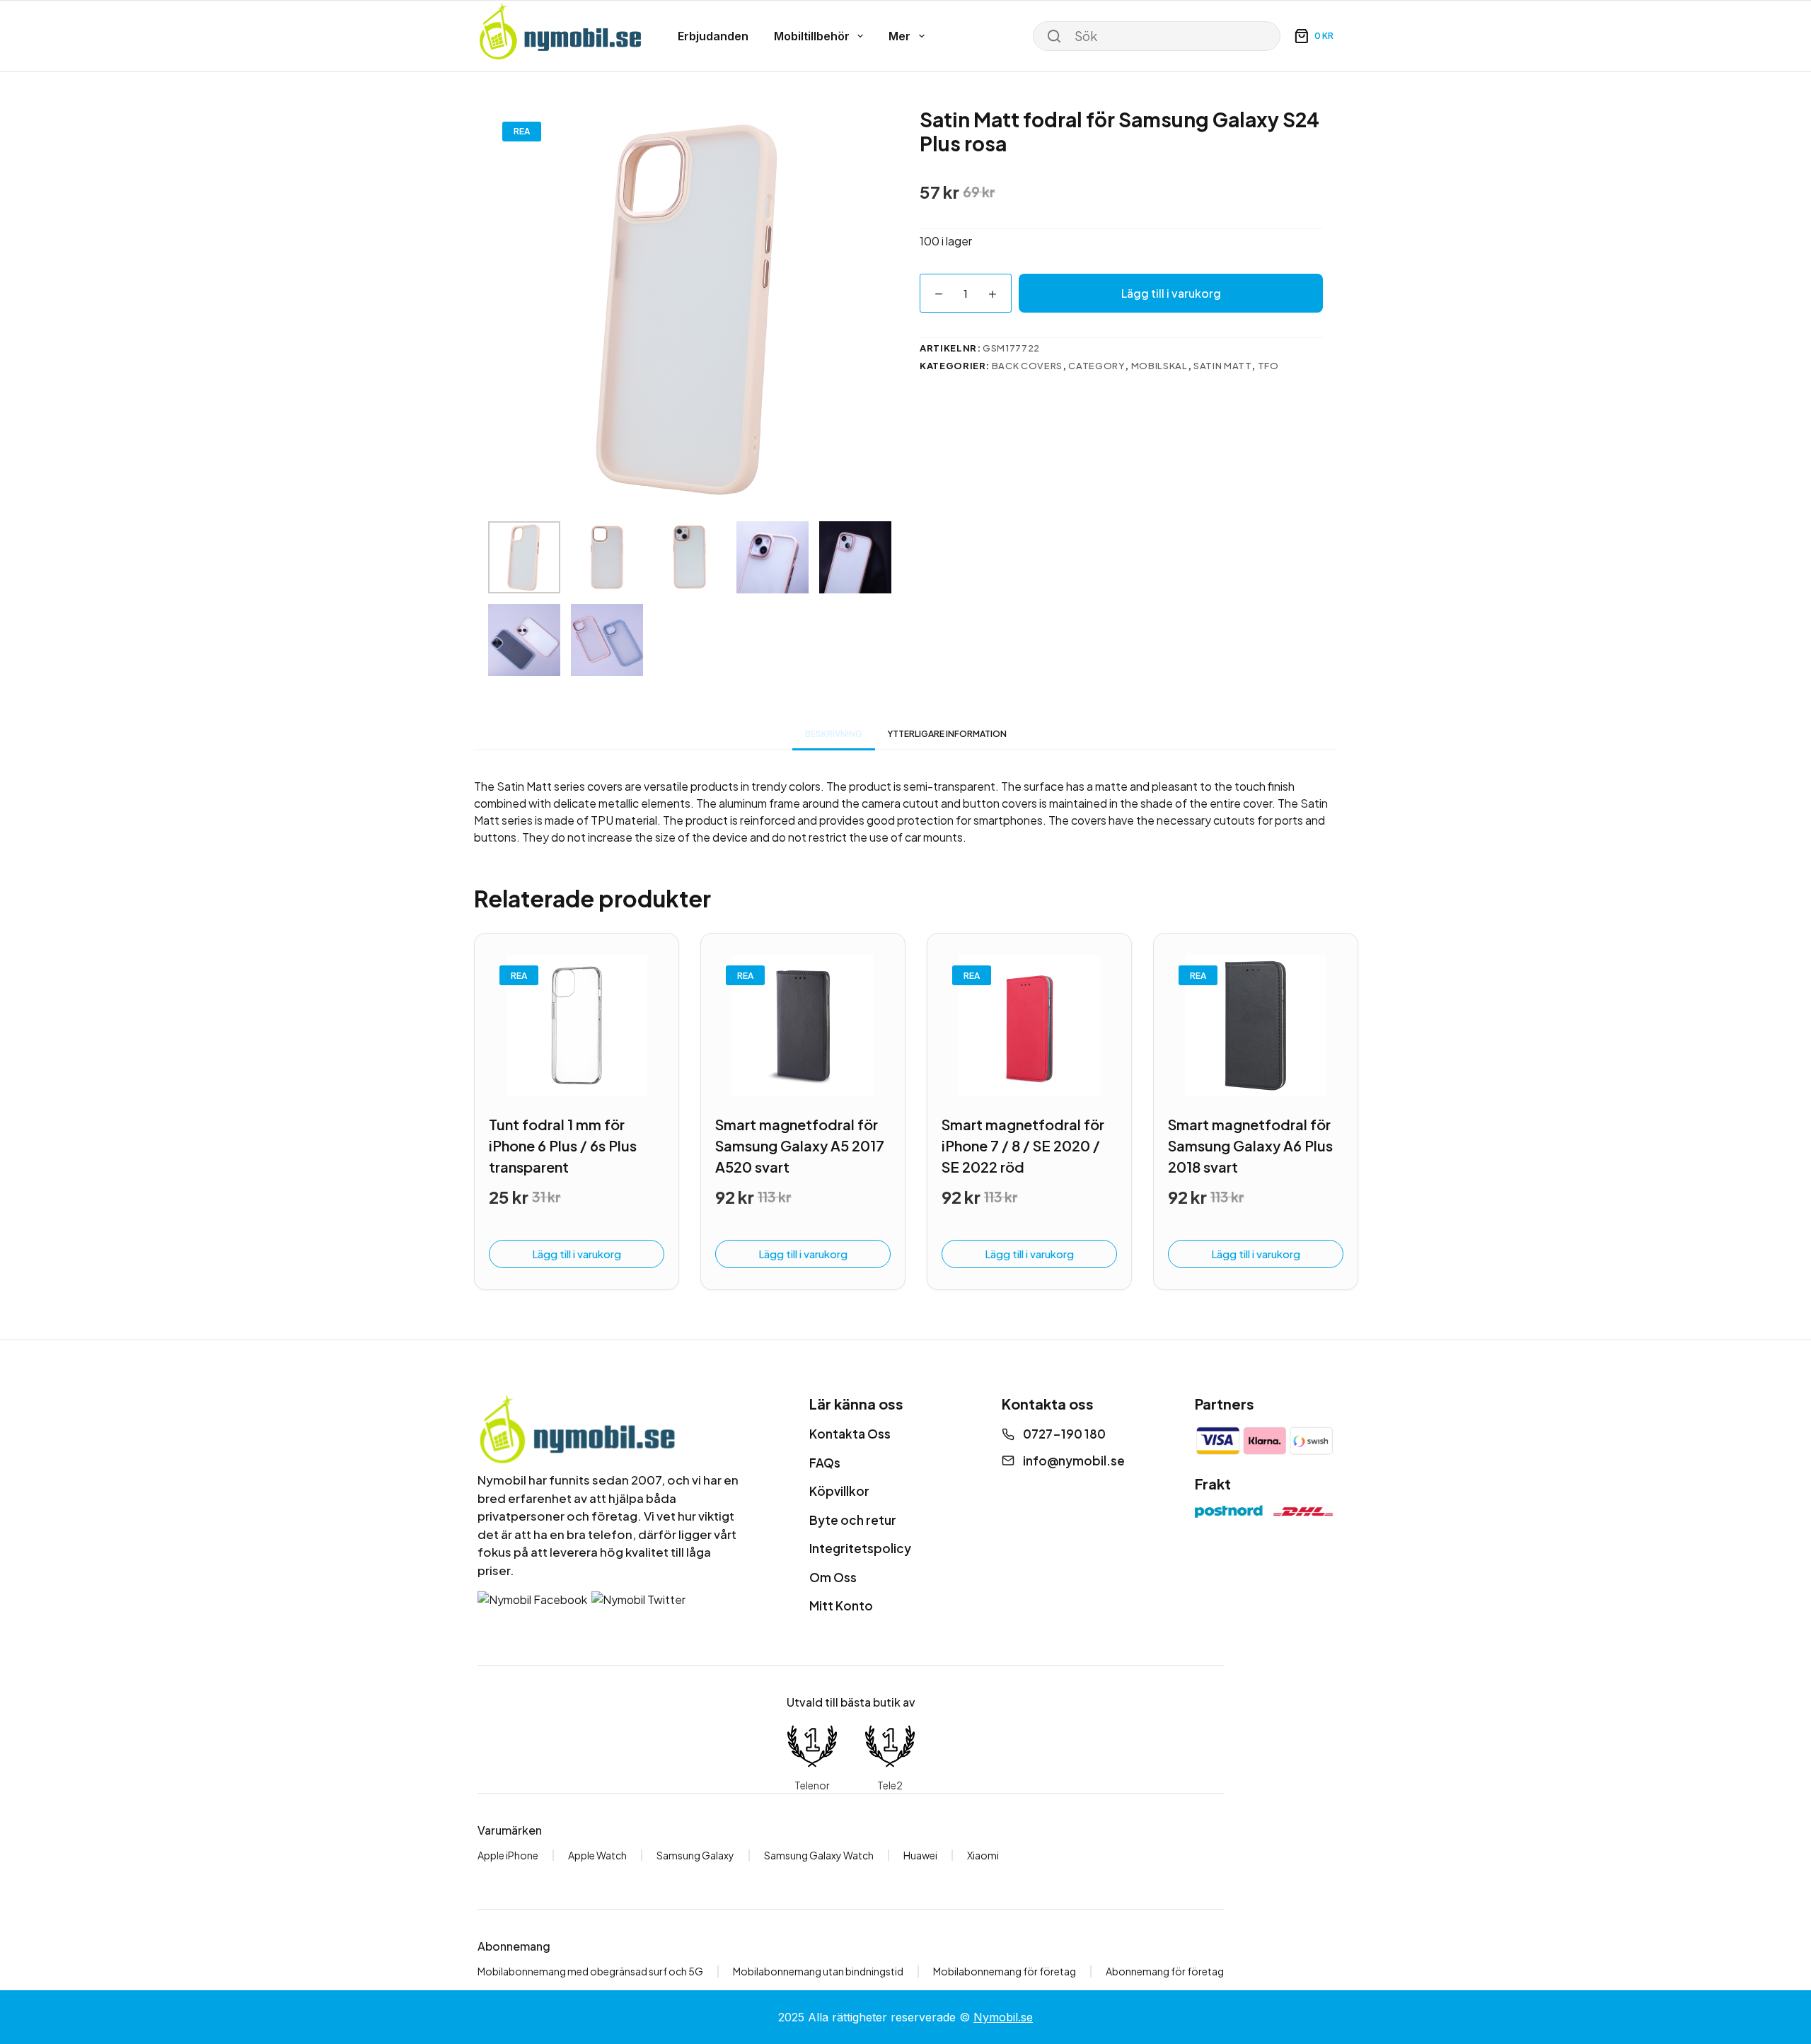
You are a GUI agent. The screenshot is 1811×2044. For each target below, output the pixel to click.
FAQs (825, 1463)
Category (1097, 366)
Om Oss (833, 1577)
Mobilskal (1159, 366)
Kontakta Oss (850, 1434)
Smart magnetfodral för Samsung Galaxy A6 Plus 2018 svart (1250, 1145)
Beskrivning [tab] (834, 734)
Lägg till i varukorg (1171, 293)
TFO (1268, 366)
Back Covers (1027, 366)
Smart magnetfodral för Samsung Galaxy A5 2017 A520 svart (800, 1145)
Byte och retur (853, 1520)
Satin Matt (1223, 366)
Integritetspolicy (860, 1548)
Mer (899, 36)
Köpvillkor (839, 1491)
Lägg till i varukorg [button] (577, 1254)
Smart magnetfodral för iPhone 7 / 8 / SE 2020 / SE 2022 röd (1023, 1145)
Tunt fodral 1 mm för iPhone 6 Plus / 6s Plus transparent (563, 1145)
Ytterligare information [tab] (947, 734)
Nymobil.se (1003, 2017)
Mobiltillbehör (812, 36)
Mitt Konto (841, 1605)
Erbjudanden (713, 36)
